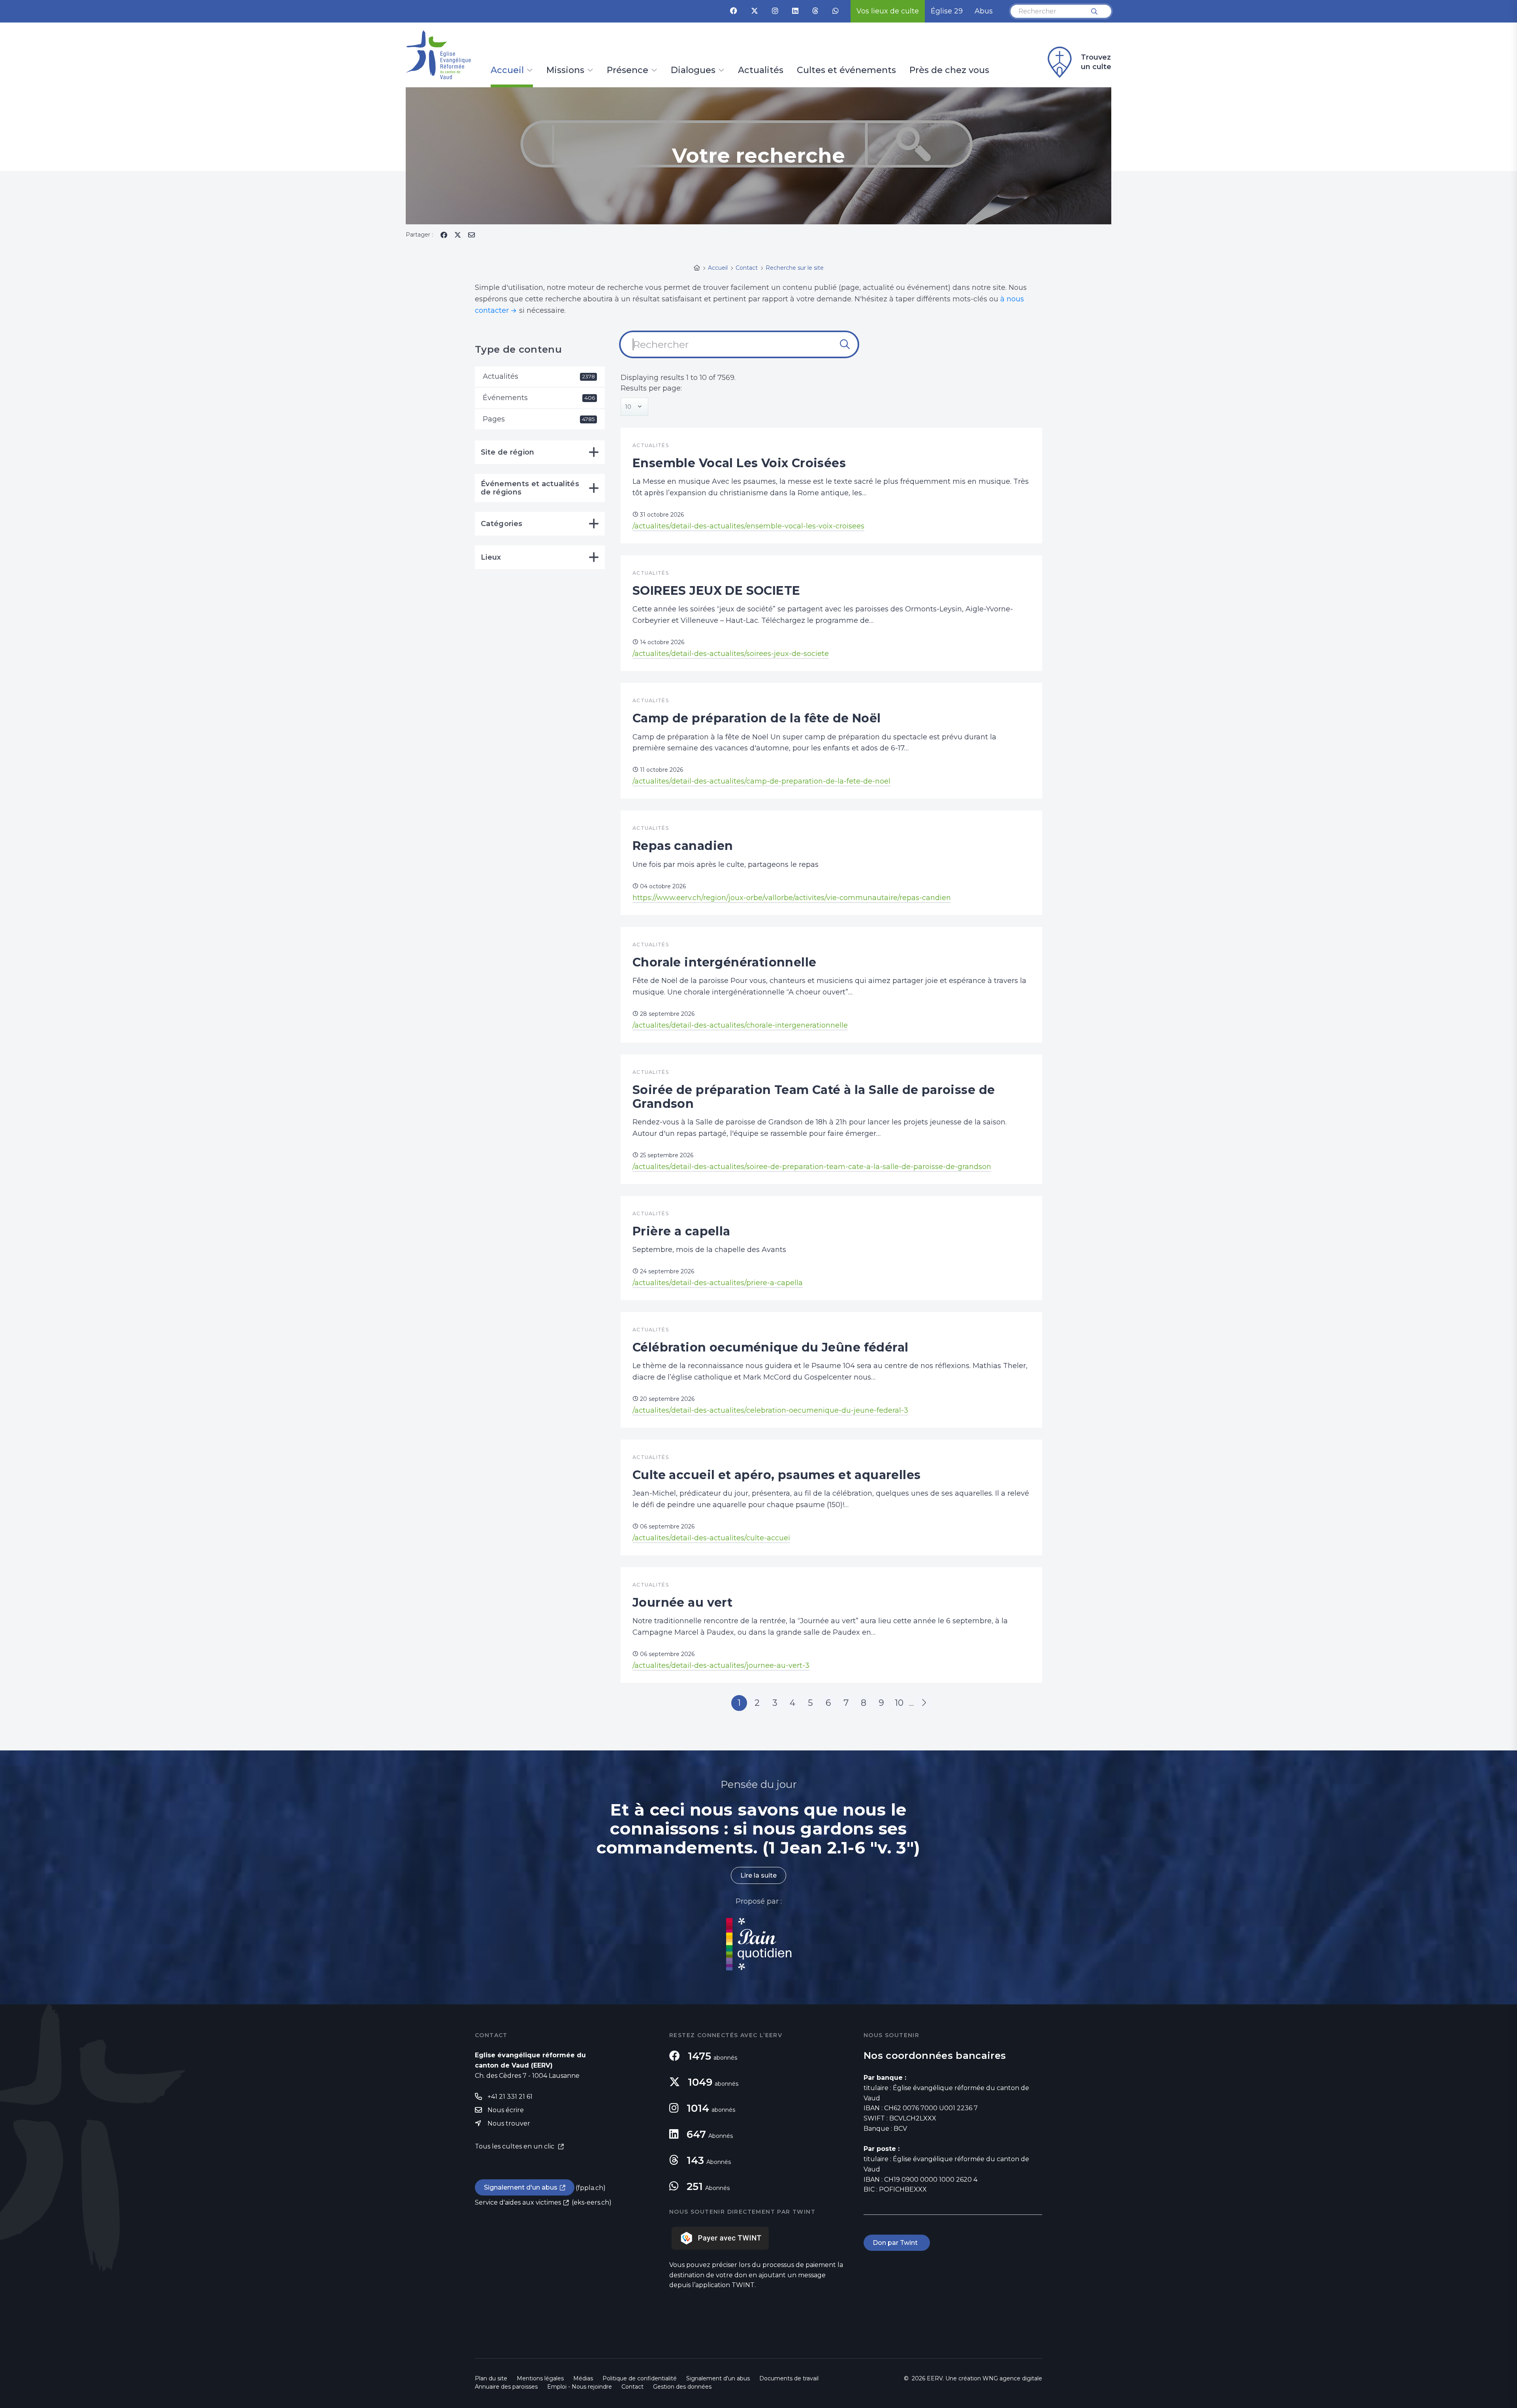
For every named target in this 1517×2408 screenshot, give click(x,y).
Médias (583, 2378)
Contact (632, 2387)
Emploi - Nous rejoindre (580, 2387)
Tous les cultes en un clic (515, 2146)
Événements (539, 398)
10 (899, 1703)
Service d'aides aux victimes (518, 2202)
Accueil (507, 71)
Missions (565, 71)
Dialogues (693, 71)
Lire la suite (758, 1875)
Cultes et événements (846, 71)
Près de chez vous (949, 71)
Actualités (761, 71)
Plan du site (491, 2378)
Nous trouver (509, 2123)
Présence (628, 71)
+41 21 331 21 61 (510, 2097)
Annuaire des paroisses (506, 2387)
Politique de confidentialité (640, 2378)
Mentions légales (540, 2378)
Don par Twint (897, 2243)
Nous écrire (506, 2110)
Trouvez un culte (1096, 62)
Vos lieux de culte (888, 11)
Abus (984, 11)
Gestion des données (682, 2387)
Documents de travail (789, 2378)
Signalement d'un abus (521, 2187)
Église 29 (947, 11)
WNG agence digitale (1012, 2378)
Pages (539, 419)
